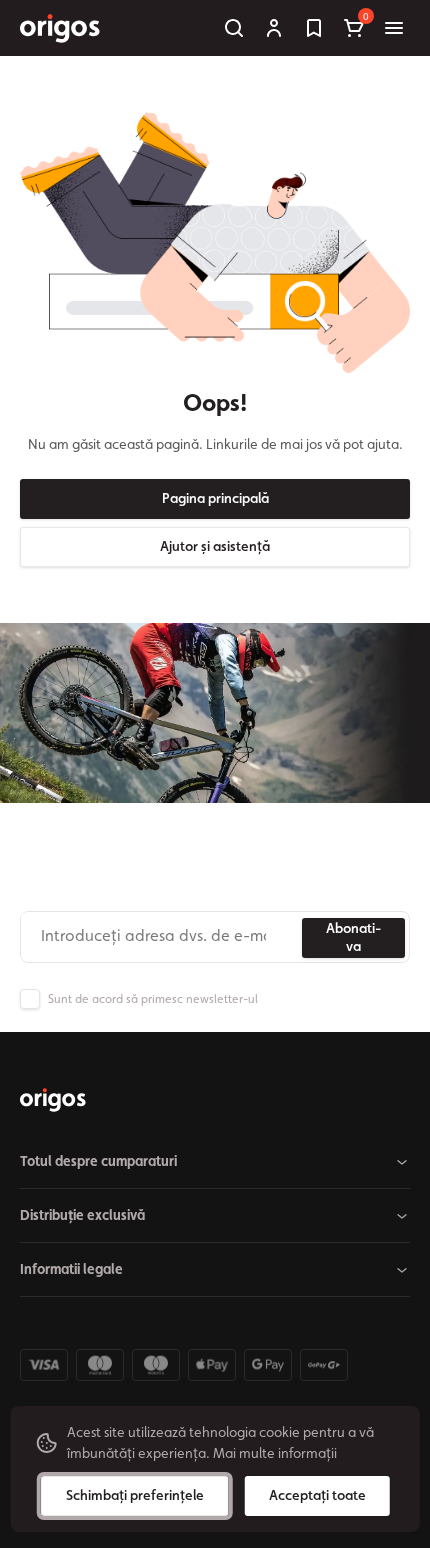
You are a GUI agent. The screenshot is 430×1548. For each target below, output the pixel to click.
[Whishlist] (314, 28)
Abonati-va (353, 937)
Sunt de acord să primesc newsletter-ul (153, 999)
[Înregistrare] (274, 28)
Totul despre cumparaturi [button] (98, 1161)
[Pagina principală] (53, 1100)
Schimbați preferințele (135, 1495)
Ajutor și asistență (215, 546)
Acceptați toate (317, 1495)
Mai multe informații (275, 1453)
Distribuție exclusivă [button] (82, 1215)
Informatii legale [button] (71, 1269)
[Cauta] (234, 28)
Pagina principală (215, 498)
